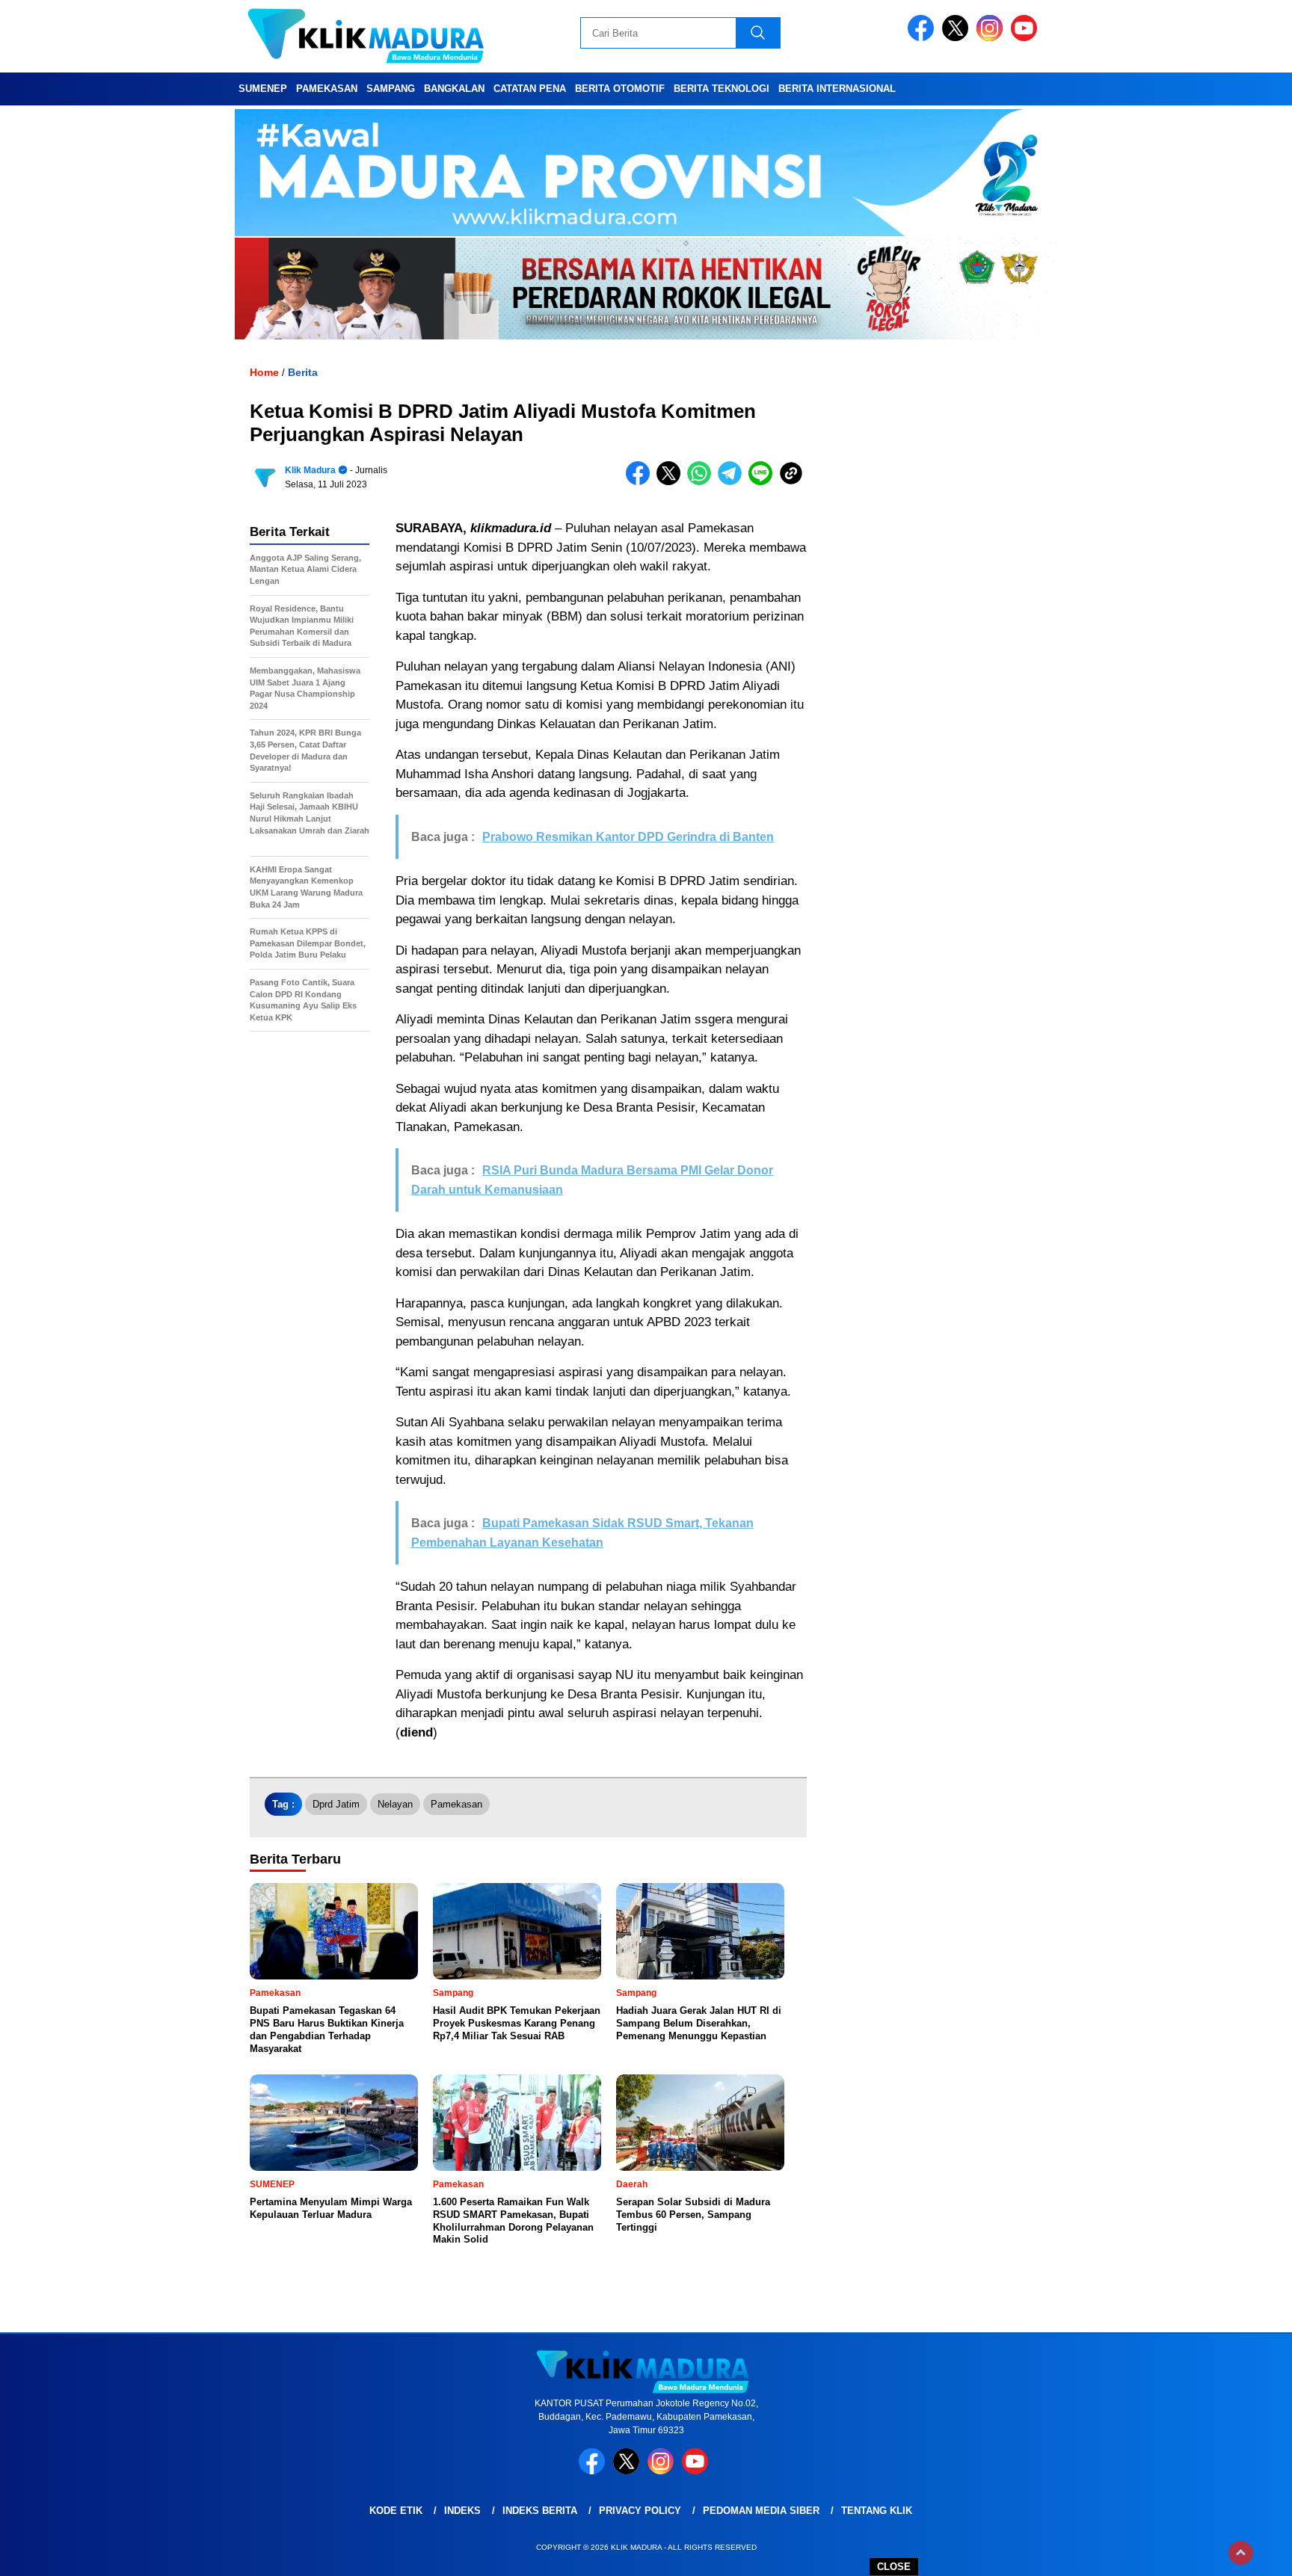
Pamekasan (327, 89)
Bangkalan (454, 89)
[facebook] (923, 38)
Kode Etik (396, 2511)
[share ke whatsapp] (702, 482)
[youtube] (1027, 38)
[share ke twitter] (672, 482)
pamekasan (456, 1804)
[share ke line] (764, 482)
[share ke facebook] (641, 482)
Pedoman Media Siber (761, 2511)
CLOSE (894, 2567)
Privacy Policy (640, 2511)
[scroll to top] (1241, 2553)
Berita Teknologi (722, 89)
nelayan (395, 1804)
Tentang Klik (877, 2511)
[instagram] (992, 38)
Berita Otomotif (620, 89)
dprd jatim (336, 1804)
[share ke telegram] (733, 482)
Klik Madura (310, 470)
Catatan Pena (530, 89)
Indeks (462, 2511)
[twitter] (958, 38)
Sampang (391, 89)
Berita (303, 372)
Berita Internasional (837, 89)
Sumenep (263, 89)
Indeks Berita (540, 2511)
